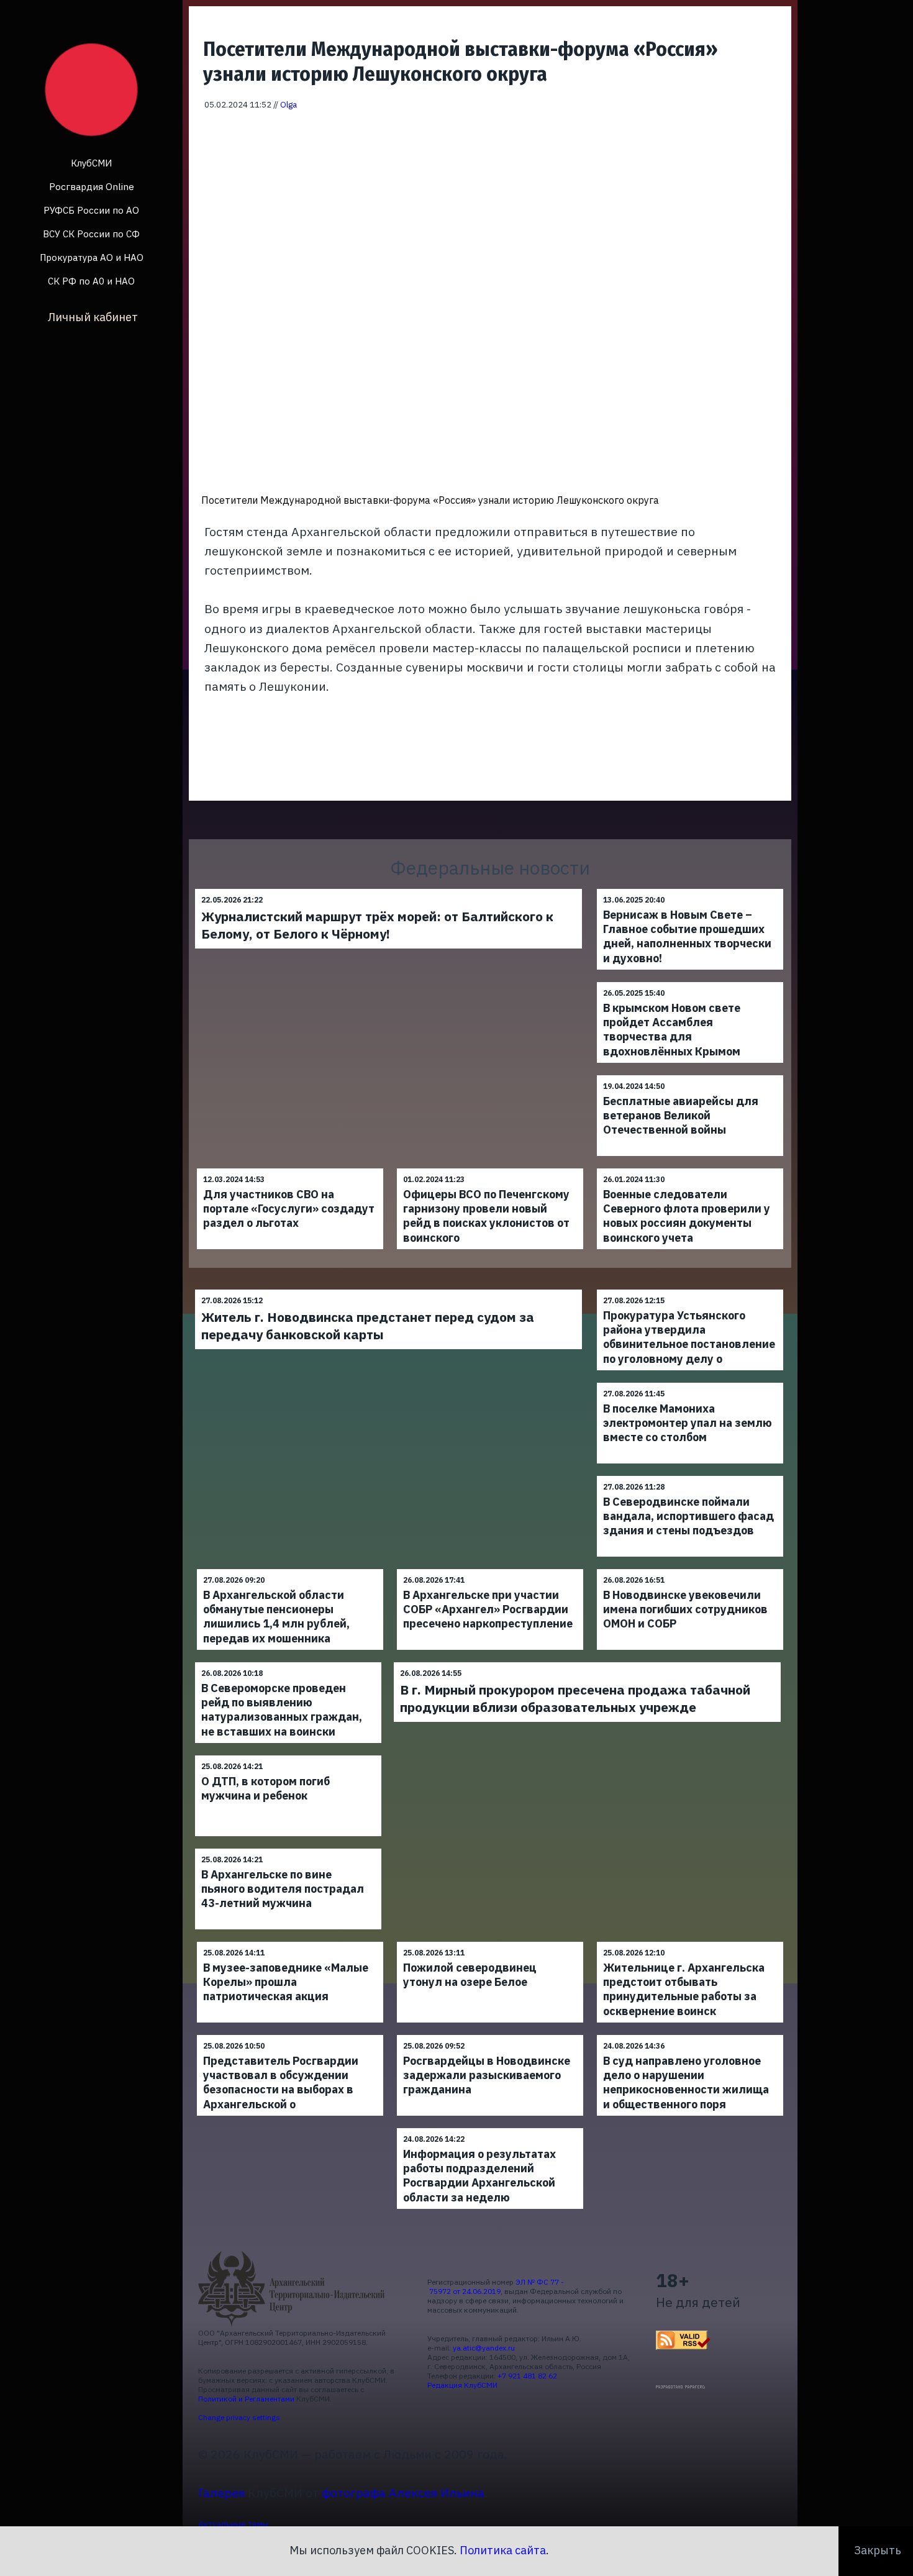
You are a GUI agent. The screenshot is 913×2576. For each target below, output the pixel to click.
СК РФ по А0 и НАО (91, 281)
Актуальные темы (233, 2524)
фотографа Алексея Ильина (403, 2492)
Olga (288, 104)
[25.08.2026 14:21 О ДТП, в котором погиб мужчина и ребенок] (288, 1755)
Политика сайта (503, 2550)
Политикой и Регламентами (246, 2399)
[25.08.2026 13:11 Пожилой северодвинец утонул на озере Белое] (490, 1941)
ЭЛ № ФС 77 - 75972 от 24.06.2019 (496, 2287)
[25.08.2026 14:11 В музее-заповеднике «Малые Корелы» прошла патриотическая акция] (290, 1941)
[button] (774, 129)
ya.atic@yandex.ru (484, 2348)
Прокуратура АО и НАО (92, 257)
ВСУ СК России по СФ (91, 234)
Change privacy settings (239, 2417)
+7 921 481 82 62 (527, 2376)
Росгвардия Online (92, 187)
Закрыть (878, 2550)
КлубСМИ (91, 163)
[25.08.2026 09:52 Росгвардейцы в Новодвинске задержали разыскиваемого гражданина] (490, 2035)
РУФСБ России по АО (91, 210)
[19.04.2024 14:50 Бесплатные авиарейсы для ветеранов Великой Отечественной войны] (690, 1075)
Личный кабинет (93, 316)
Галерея (221, 2492)
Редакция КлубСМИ (462, 2385)
